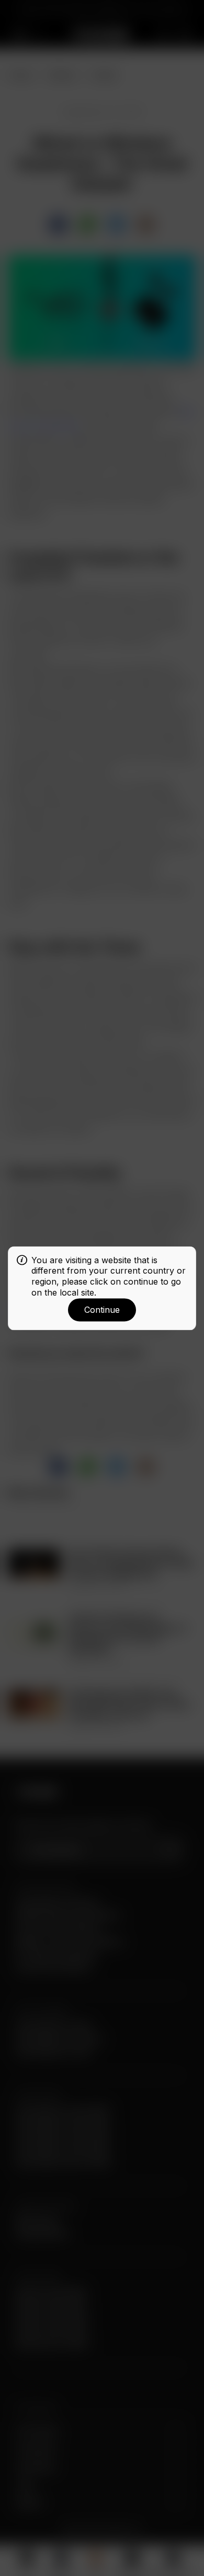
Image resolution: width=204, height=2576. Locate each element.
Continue (102, 1310)
